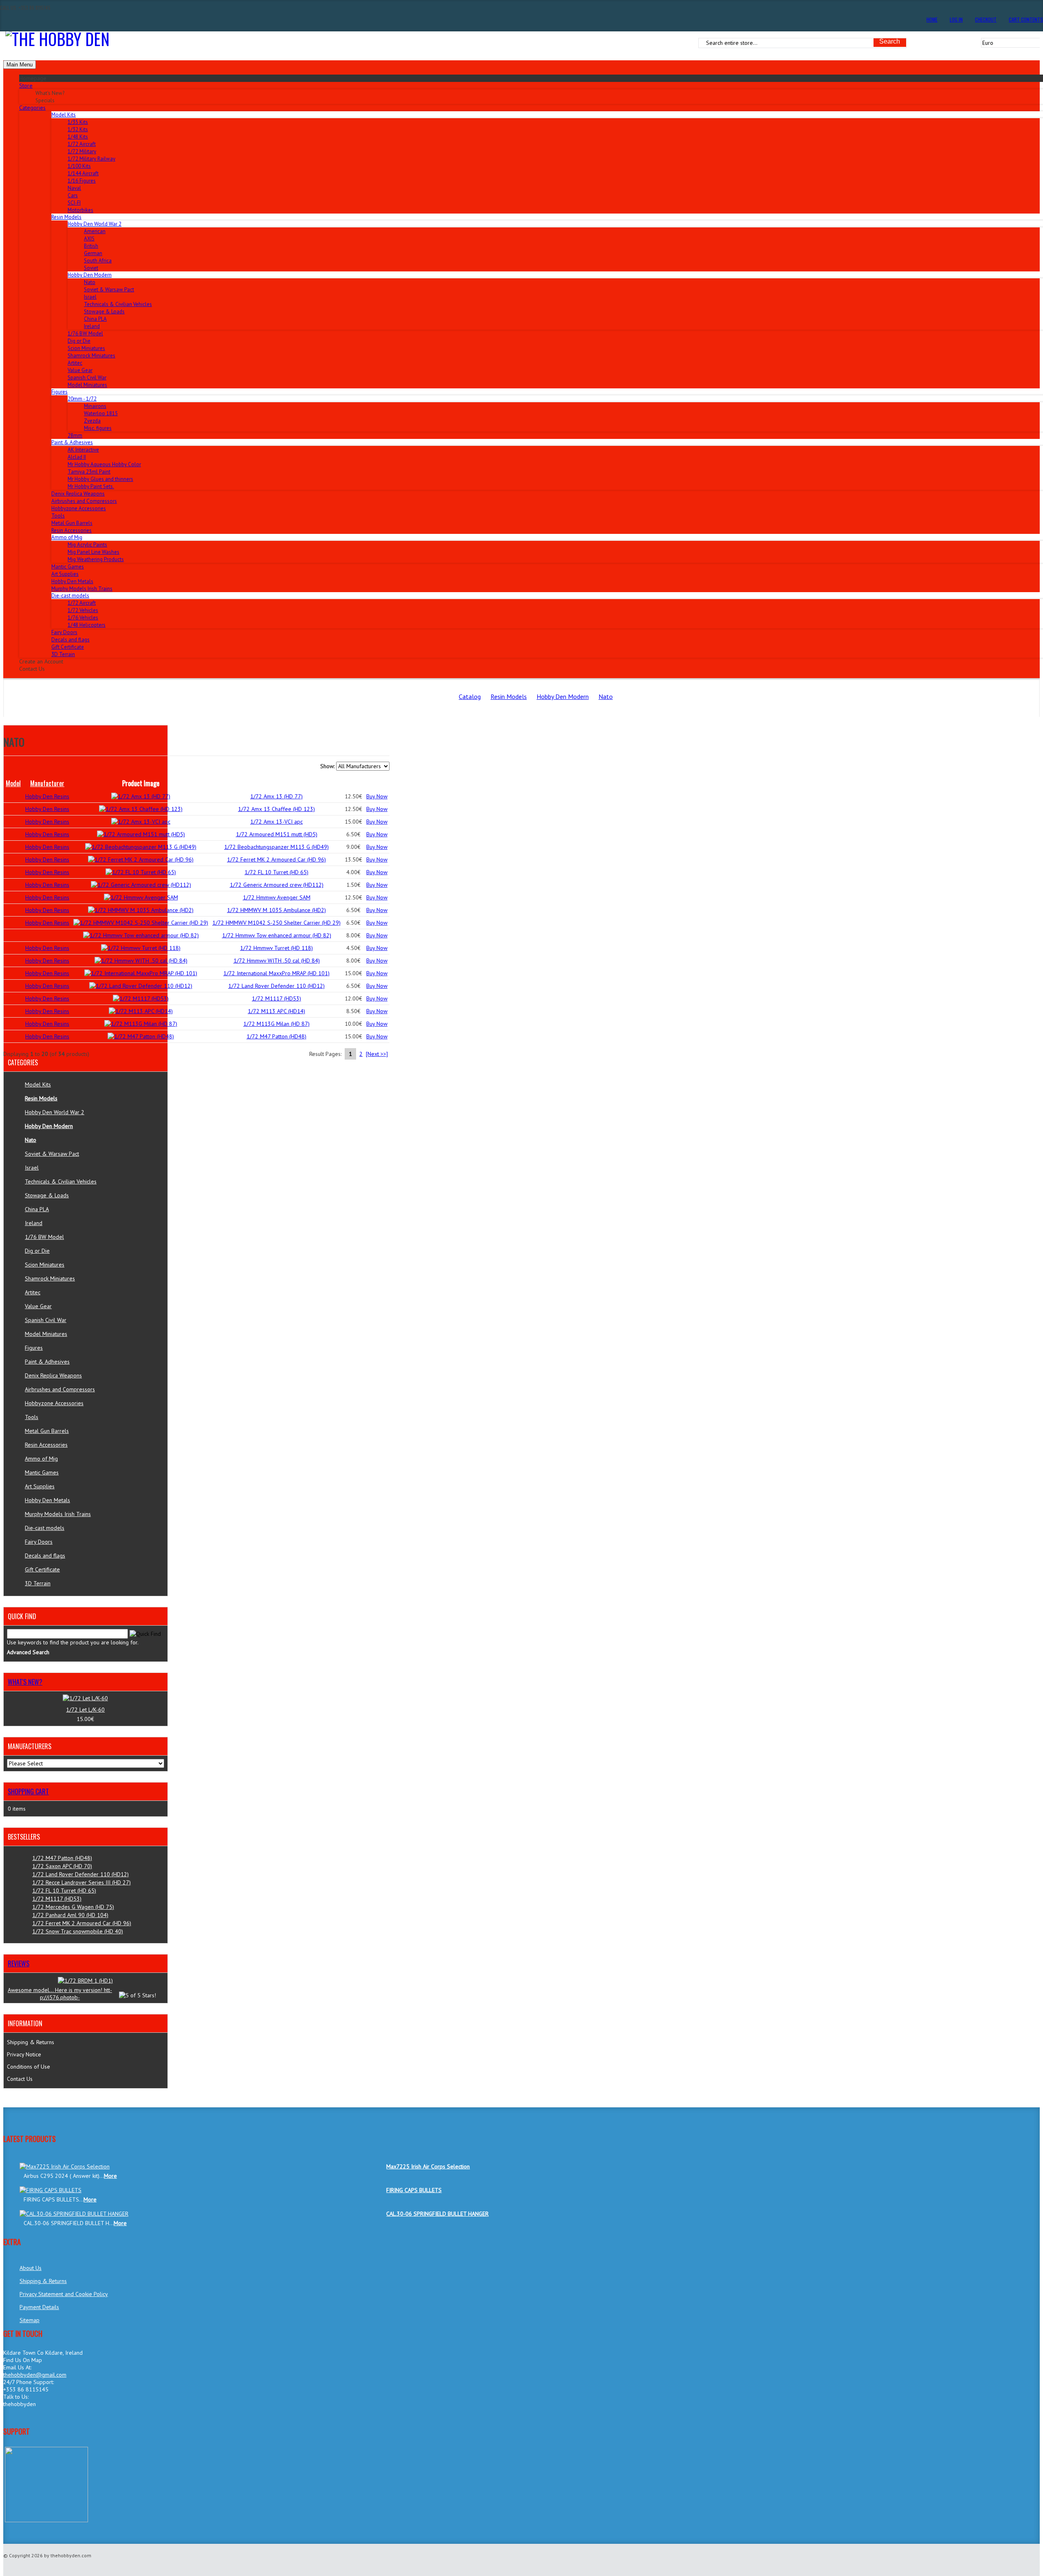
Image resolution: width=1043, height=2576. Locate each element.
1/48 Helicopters (87, 625)
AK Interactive (83, 450)
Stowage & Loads (104, 312)
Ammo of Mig (41, 1459)
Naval (74, 188)
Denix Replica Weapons (78, 494)
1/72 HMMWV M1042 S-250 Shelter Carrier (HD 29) (276, 923)
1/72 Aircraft (82, 144)
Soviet (91, 268)
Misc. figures (98, 428)
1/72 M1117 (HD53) (276, 998)
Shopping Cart (28, 1792)
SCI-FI (74, 203)
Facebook (53, 2421)
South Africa (98, 261)
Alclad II (77, 457)
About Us (31, 2268)
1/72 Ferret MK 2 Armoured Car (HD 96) (276, 859)
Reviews (19, 1963)
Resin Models (509, 696)
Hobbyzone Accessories (79, 508)
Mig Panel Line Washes (94, 552)
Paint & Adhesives (47, 1362)
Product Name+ (277, 783)
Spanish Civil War (87, 378)
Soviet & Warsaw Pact (109, 290)
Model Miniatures (87, 385)
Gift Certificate (68, 647)
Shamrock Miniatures (91, 356)
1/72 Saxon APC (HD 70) (62, 1866)
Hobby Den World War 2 (55, 1112)
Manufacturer (47, 783)
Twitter (39, 2421)
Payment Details (39, 2307)
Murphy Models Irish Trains (82, 589)
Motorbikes (80, 210)
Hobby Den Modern (563, 696)
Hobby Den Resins (47, 796)
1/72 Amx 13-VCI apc (276, 822)
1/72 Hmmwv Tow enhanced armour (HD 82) (277, 935)
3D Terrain (63, 654)
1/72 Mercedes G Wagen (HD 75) (73, 1907)
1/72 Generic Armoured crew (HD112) (277, 885)
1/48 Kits (78, 137)
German (93, 253)
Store (26, 86)
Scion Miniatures (86, 348)
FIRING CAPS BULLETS (414, 2190)
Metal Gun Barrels (72, 523)
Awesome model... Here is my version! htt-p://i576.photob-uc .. (60, 1997)
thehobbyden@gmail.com (35, 2375)
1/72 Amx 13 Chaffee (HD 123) (276, 809)
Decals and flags (70, 640)
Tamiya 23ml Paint (89, 472)
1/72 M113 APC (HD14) (276, 1011)
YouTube (67, 2421)
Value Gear (80, 370)
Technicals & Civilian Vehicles (118, 304)
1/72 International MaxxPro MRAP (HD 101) (276, 973)
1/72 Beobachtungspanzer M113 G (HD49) (276, 847)
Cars (73, 195)
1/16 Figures (82, 181)
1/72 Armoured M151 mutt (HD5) (277, 834)
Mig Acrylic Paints (87, 545)
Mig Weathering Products (96, 559)
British (91, 246)
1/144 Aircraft (83, 173)
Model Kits (38, 1084)
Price (354, 783)
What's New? (25, 1682)
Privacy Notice (24, 2054)
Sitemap (30, 2320)
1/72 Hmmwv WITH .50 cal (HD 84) (277, 961)
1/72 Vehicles (83, 610)
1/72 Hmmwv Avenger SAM (277, 897)
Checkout (986, 19)
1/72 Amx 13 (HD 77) (276, 796)
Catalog (470, 696)
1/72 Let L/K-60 (85, 1710)
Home (932, 19)
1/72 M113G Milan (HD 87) (276, 1024)
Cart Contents (1026, 19)
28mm (75, 435)
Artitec (75, 363)
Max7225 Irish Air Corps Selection (428, 2166)
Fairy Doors (64, 632)
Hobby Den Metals (72, 581)
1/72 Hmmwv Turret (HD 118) (276, 948)
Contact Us (20, 2079)
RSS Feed (25, 2421)
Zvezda (92, 421)
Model (13, 783)
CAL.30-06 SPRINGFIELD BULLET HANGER (437, 2214)
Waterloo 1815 (101, 413)
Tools (58, 516)
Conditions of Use (29, 2067)
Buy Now (377, 796)
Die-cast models (45, 1528)
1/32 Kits (78, 129)
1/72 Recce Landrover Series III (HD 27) (81, 1882)
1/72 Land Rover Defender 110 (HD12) (276, 986)
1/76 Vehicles (83, 618)
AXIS (89, 239)
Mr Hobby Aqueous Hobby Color (104, 464)
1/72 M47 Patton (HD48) (276, 1036)
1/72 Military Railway (91, 159)
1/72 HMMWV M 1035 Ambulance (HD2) (276, 910)
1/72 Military (82, 151)
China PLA (95, 319)
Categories (32, 108)
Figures (34, 1348)
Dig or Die (79, 341)
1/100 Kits (79, 166)
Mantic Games (68, 567)
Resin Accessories (72, 530)
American (95, 231)
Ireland (92, 326)
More (110, 2176)
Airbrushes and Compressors (84, 501)
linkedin (10, 2421)
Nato (90, 282)
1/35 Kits (78, 122)
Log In (956, 19)
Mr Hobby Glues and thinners (100, 479)
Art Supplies (65, 574)
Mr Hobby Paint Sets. (91, 486)
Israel (90, 297)
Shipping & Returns (31, 2042)
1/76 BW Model (85, 334)
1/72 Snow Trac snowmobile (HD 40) (78, 1931)
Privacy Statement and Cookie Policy (64, 2294)
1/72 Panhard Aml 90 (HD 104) (70, 1915)
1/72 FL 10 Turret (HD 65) (276, 872)
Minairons (95, 406)
